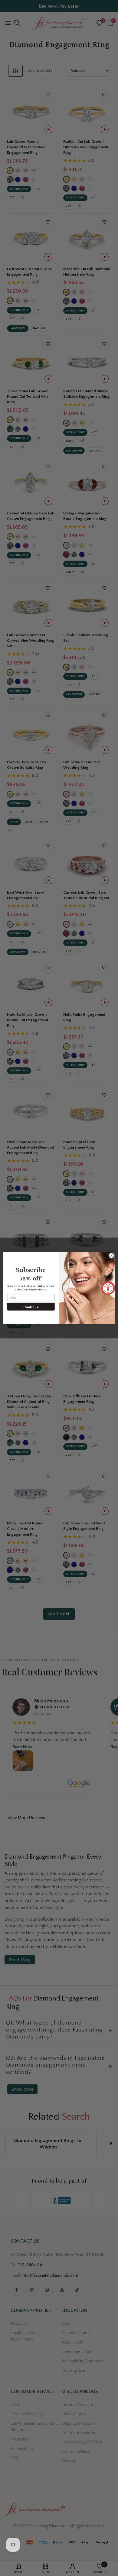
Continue (31, 1307)
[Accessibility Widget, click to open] (108, 1288)
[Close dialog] (111, 1256)
